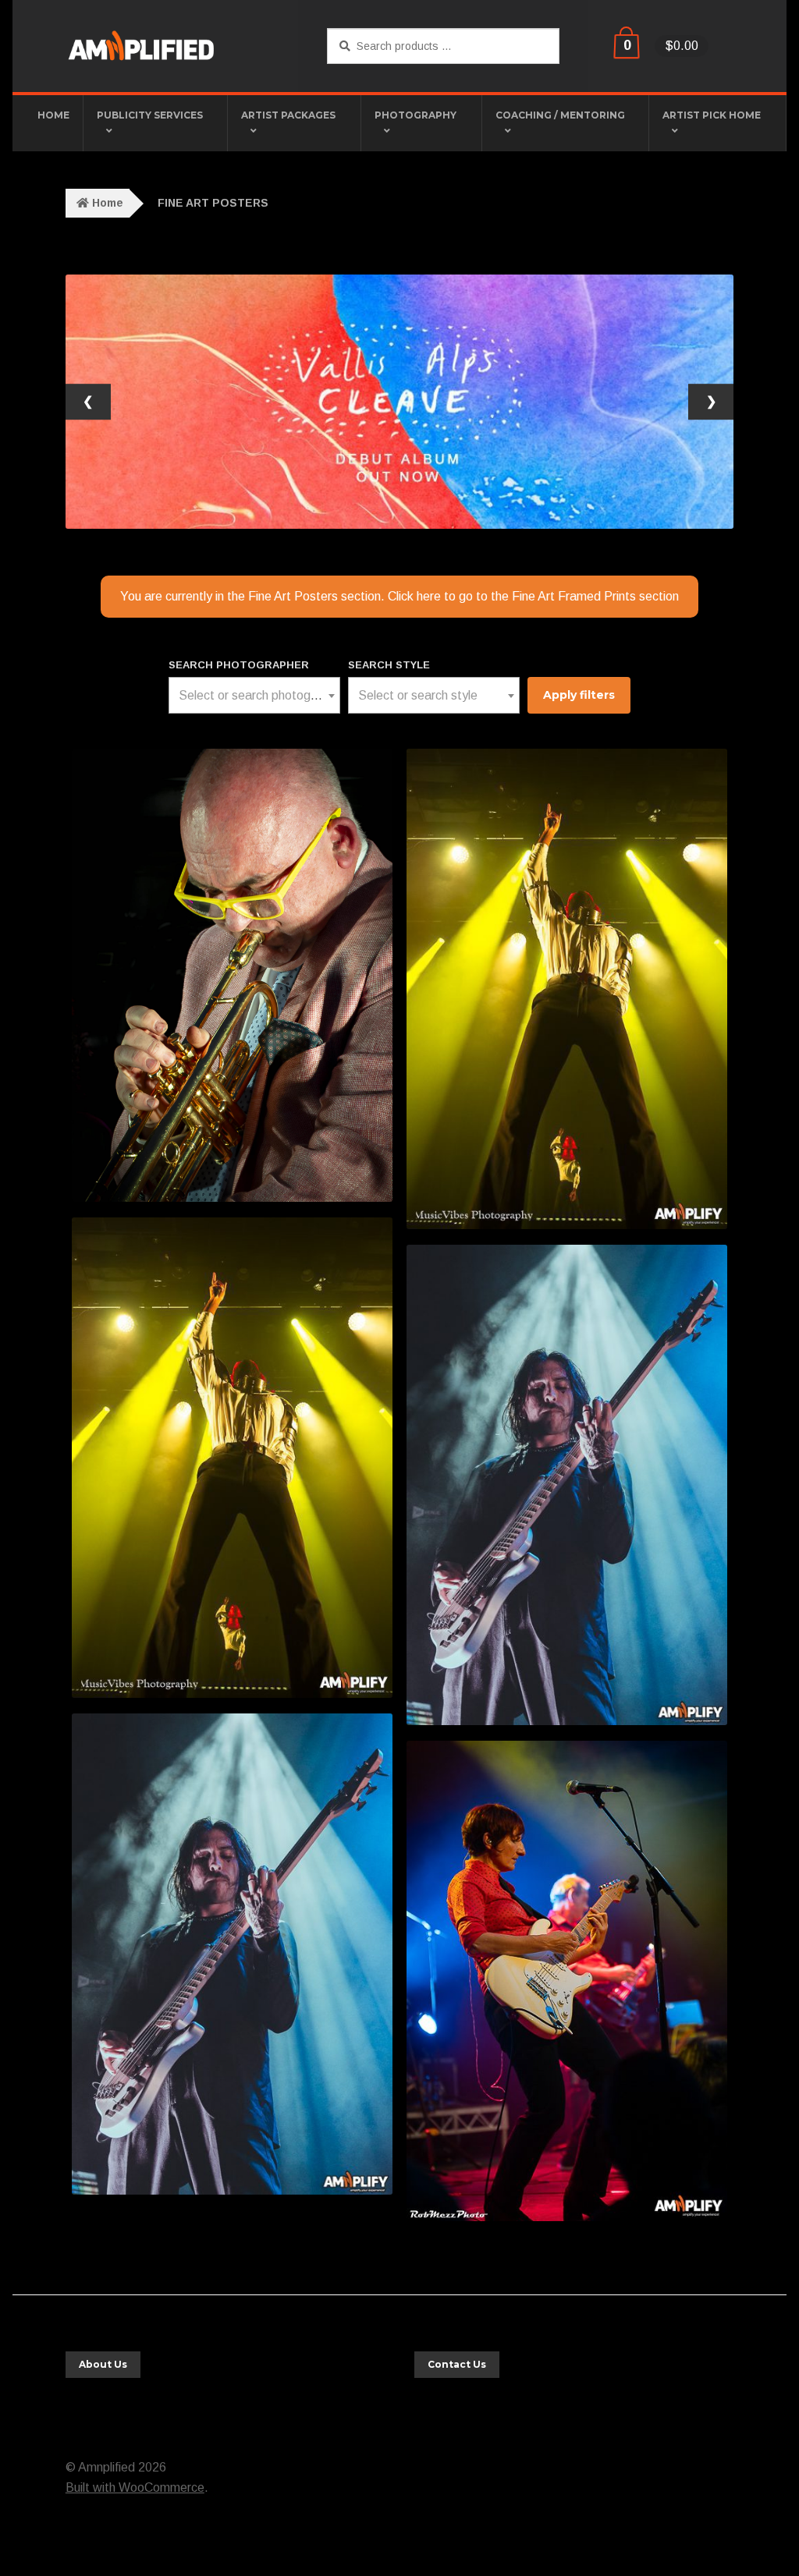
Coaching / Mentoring (560, 115)
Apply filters (579, 695)
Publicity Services (150, 115)
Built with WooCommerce (135, 2487)
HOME (53, 115)
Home (108, 203)
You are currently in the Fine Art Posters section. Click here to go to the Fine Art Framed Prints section (399, 596)
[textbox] (254, 696)
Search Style (389, 665)
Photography (415, 115)
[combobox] (254, 695)
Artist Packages (288, 115)
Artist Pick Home (712, 115)
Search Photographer (239, 665)
